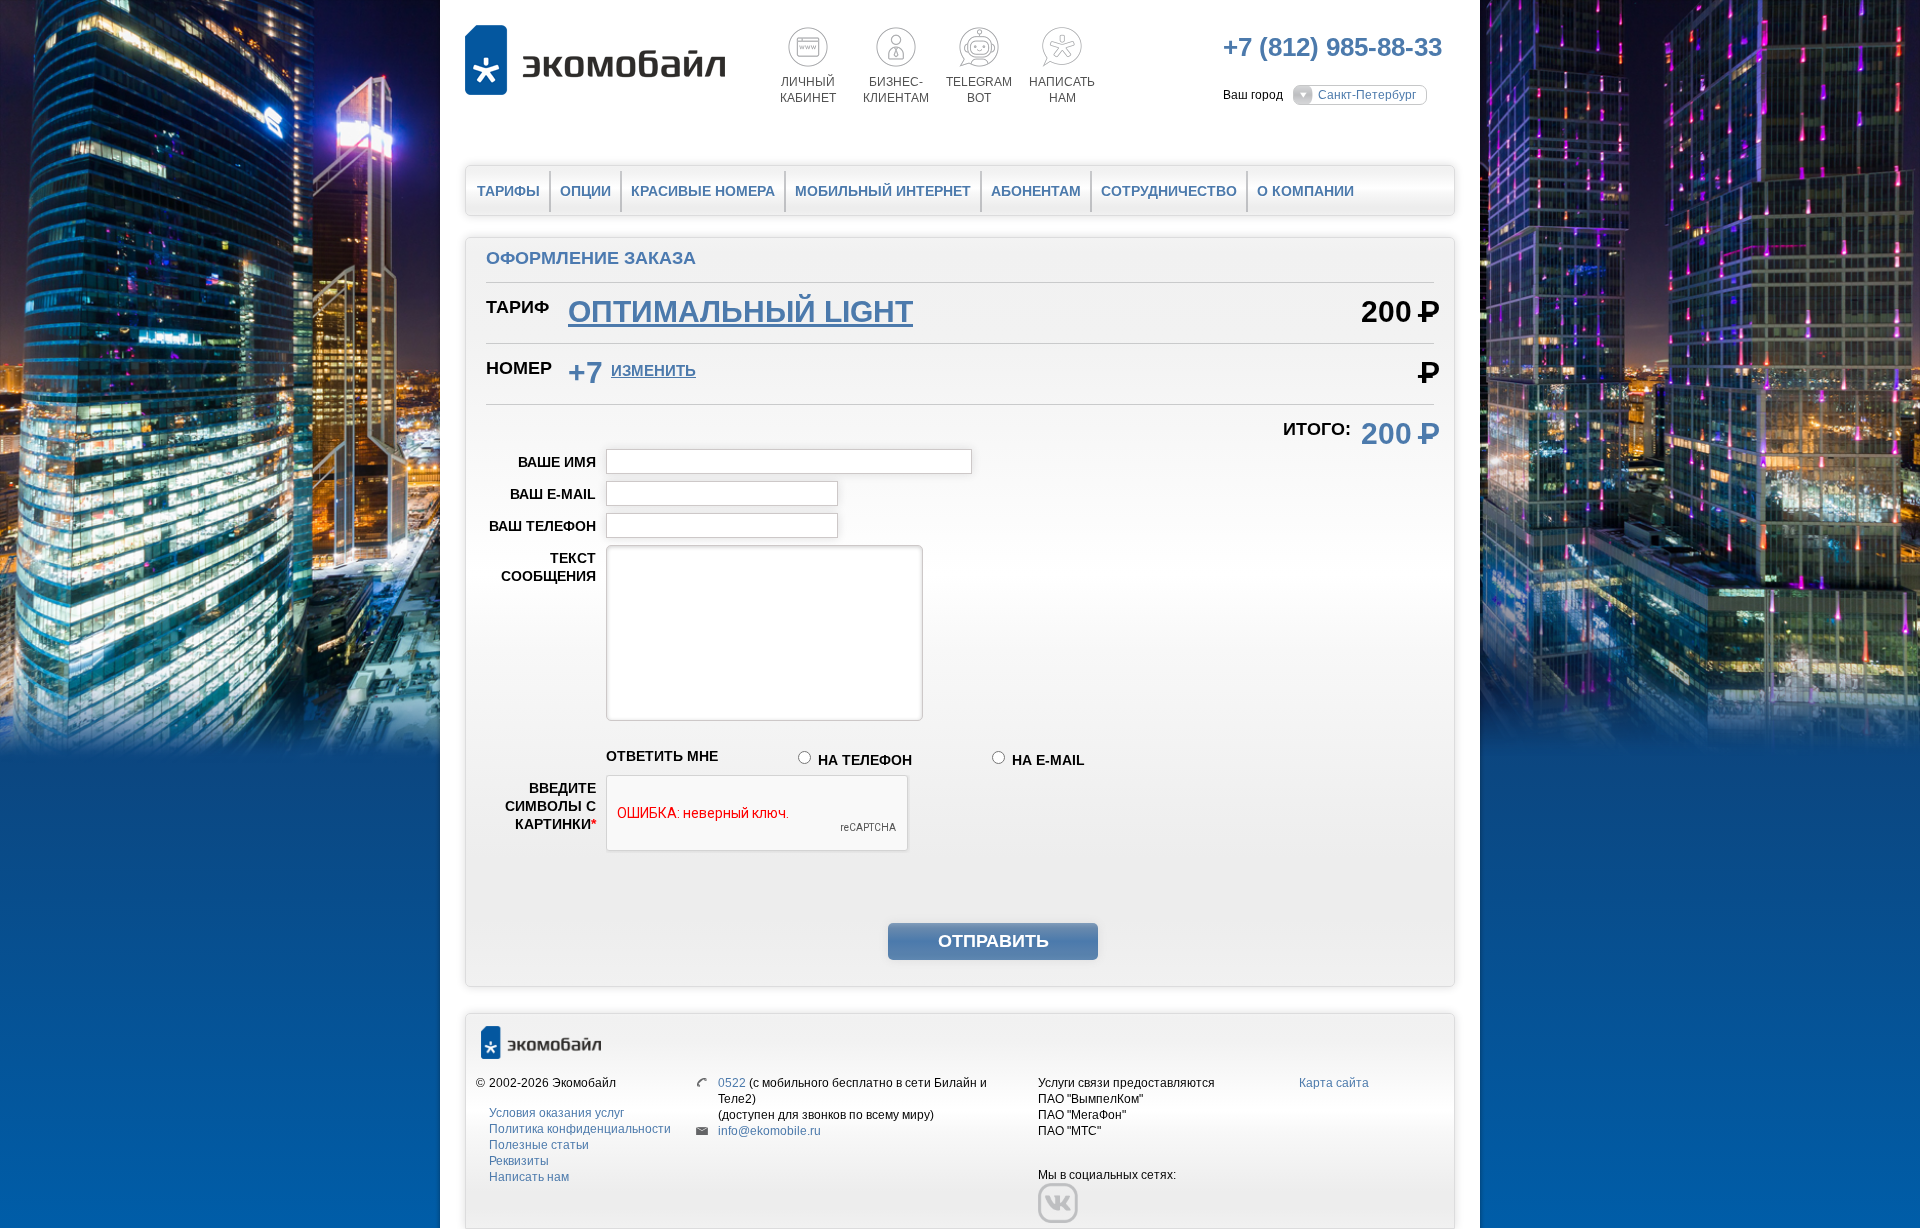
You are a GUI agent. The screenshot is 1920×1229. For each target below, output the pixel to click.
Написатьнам (1062, 90)
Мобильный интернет (883, 191)
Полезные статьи (539, 1145)
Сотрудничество (1169, 191)
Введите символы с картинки (550, 806)
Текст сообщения (548, 567)
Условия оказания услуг (556, 1113)
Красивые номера (703, 191)
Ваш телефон (542, 526)
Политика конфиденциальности (580, 1129)
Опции (585, 191)
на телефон (865, 760)
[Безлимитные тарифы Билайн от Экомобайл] (600, 60)
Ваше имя (557, 462)
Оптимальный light (740, 311)
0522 (732, 1083)
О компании (1305, 191)
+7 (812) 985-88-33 (1332, 47)
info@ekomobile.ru (769, 1131)
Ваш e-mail (553, 494)
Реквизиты (519, 1161)
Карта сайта (1334, 1083)
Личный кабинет (808, 90)
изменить (653, 370)
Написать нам (529, 1177)
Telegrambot (979, 90)
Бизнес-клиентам (896, 90)
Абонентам (1036, 191)
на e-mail (1048, 760)
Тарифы (508, 191)
